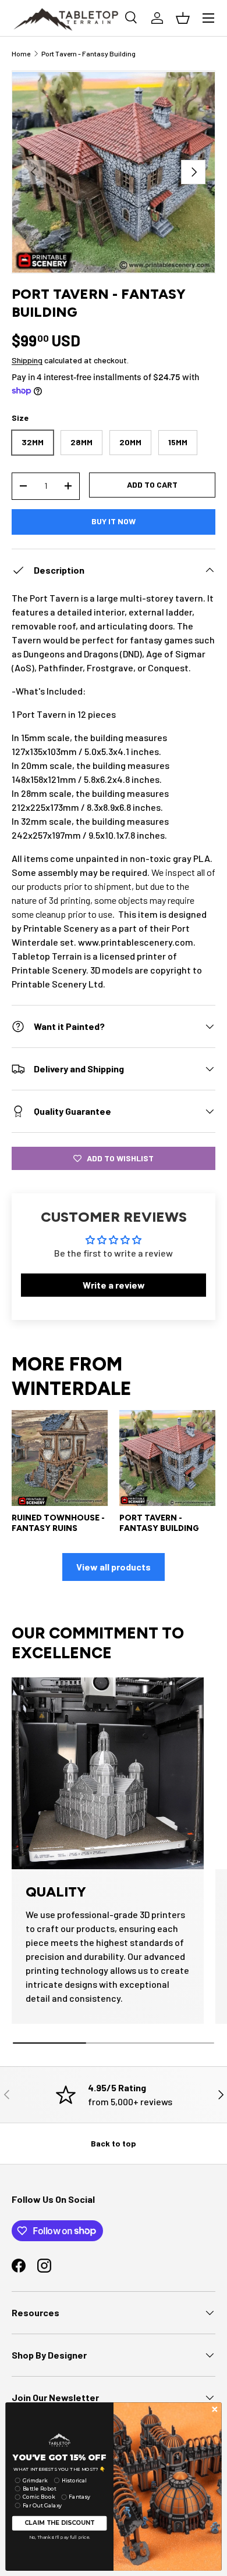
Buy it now (114, 521)
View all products (114, 1567)
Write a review (114, 1285)
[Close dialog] (215, 2409)
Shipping (27, 360)
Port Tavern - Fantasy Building (88, 53)
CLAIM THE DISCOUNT (59, 2523)
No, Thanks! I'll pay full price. (60, 2537)
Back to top (114, 2143)
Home (21, 53)
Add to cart (152, 484)
